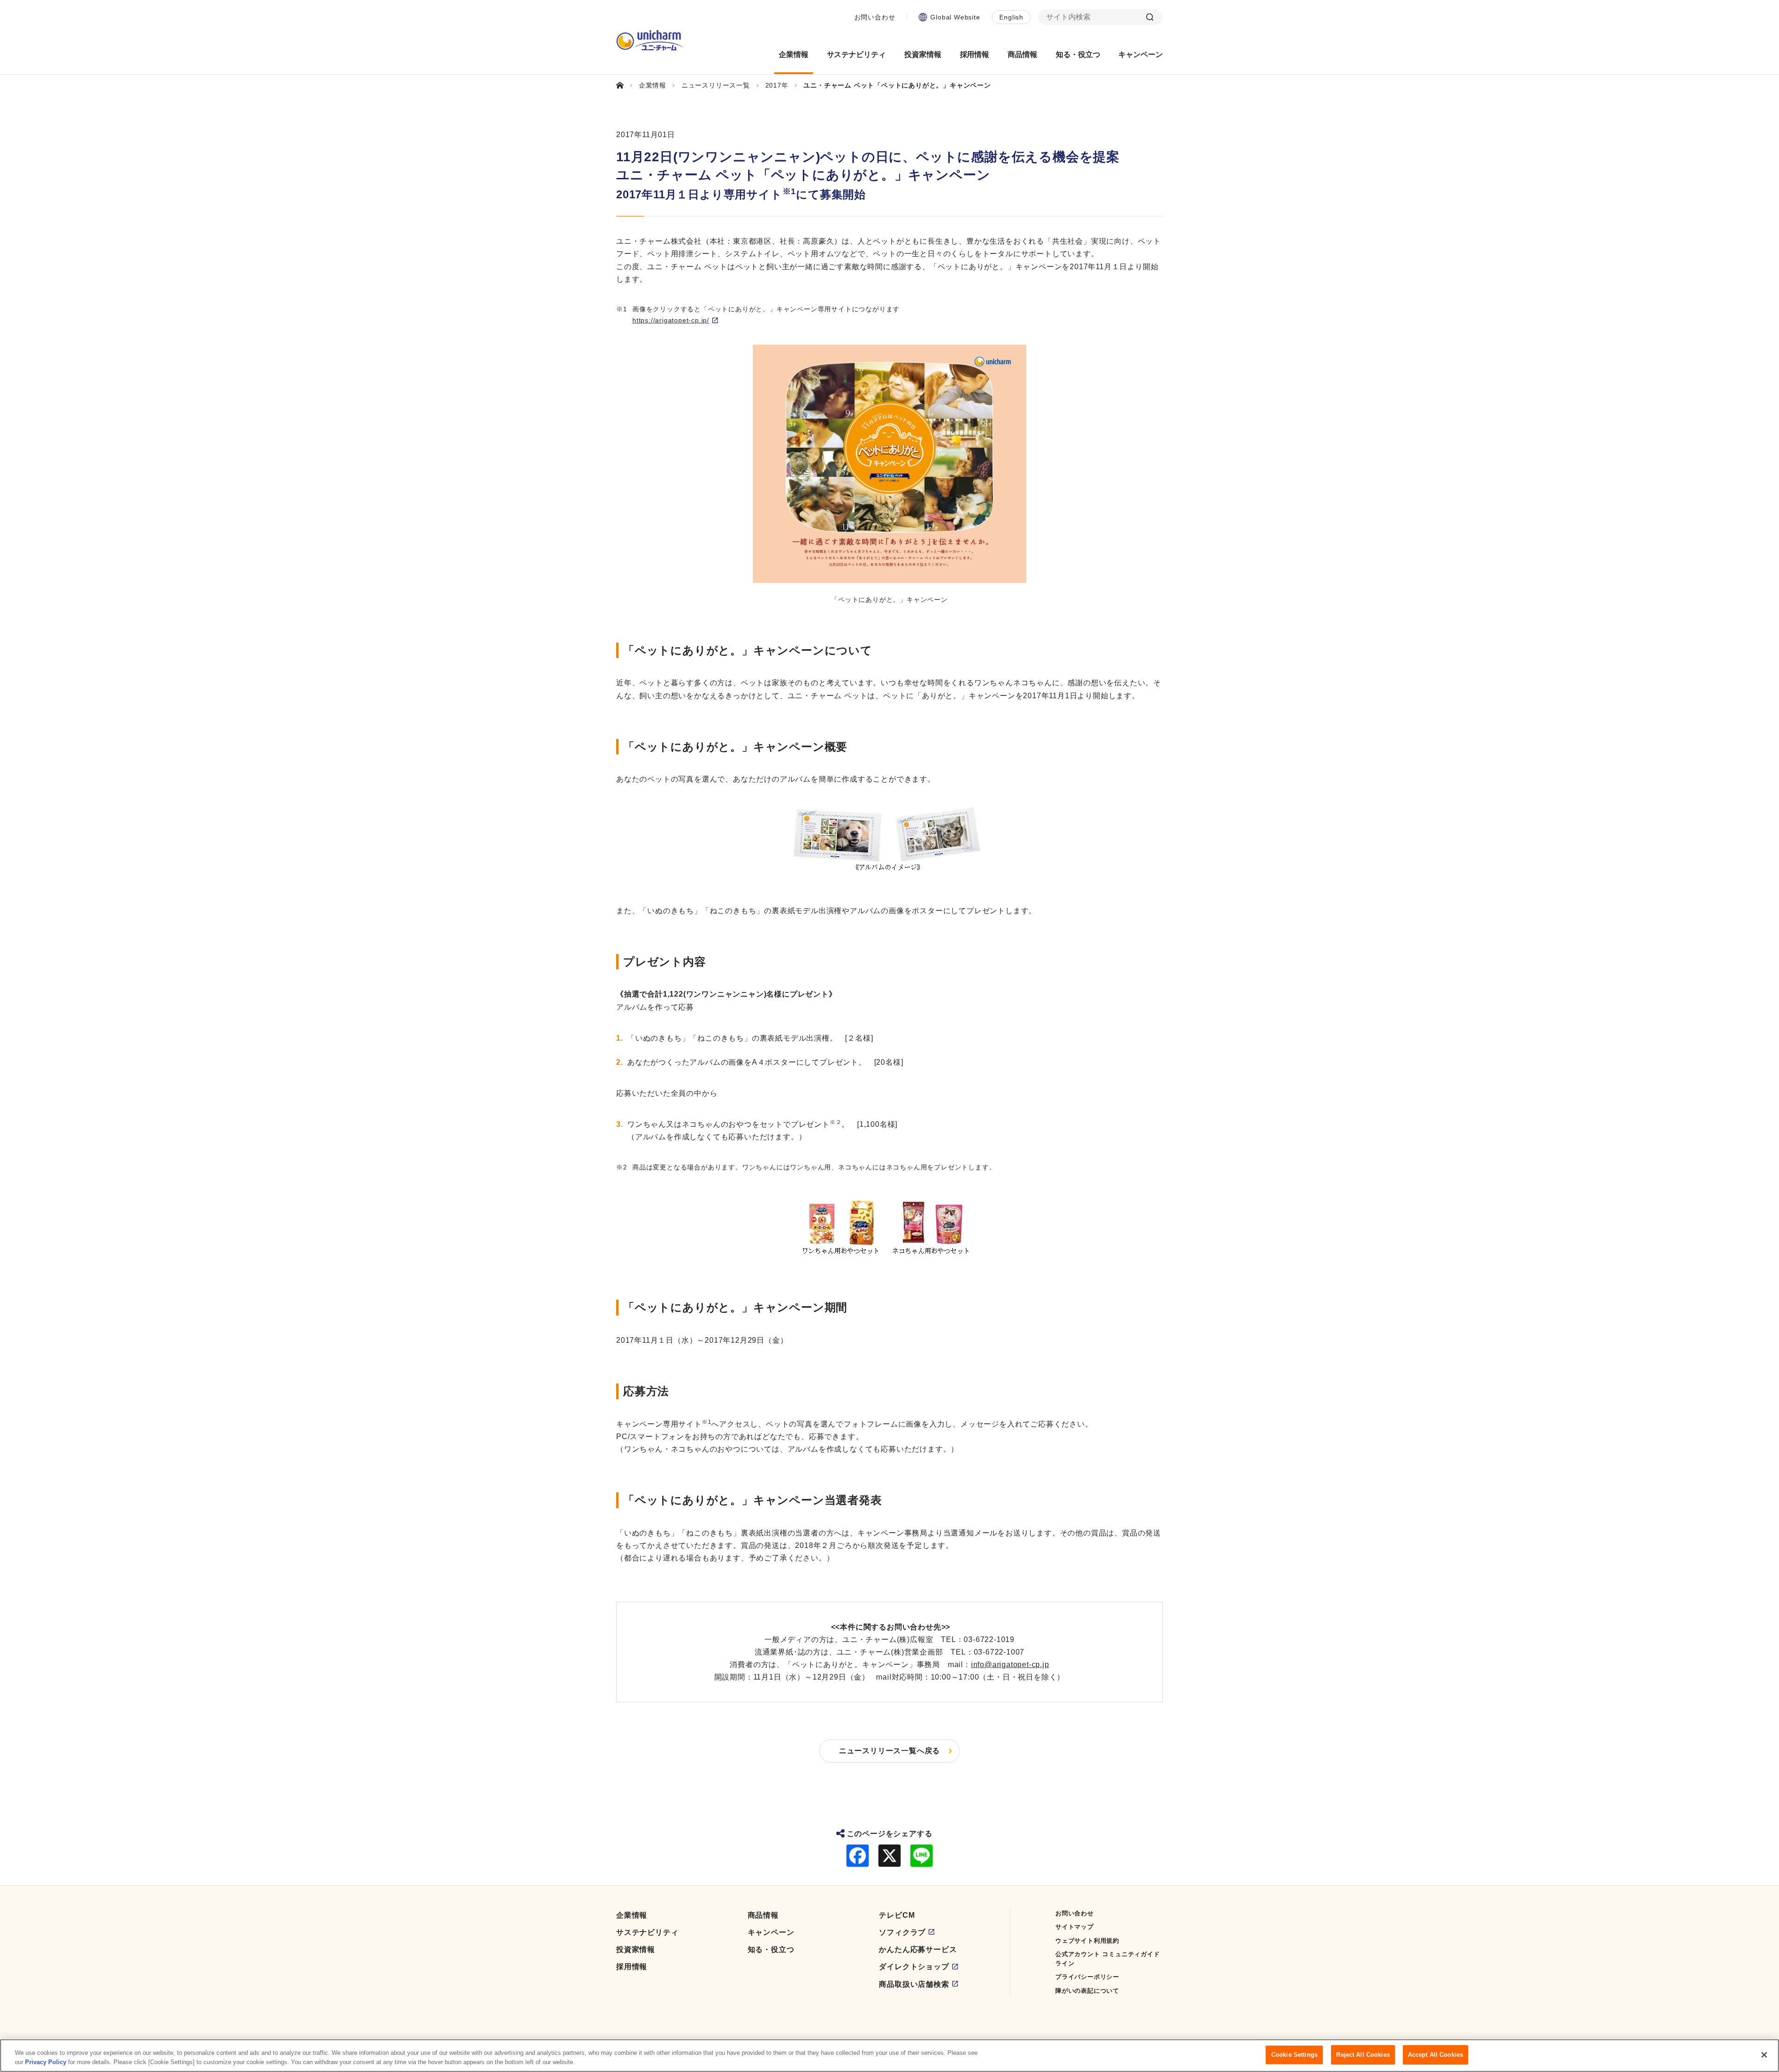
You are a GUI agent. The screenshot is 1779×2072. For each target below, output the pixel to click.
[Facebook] (858, 1856)
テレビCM (897, 1915)
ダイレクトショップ (914, 1967)
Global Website (955, 17)
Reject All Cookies (1363, 2055)
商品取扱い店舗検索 (914, 1984)
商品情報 (763, 1915)
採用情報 (632, 1967)
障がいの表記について (1087, 1991)
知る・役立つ (771, 1949)
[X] (889, 1856)
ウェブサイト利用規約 (1087, 1941)
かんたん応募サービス (918, 1949)
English (1011, 17)
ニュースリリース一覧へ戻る (889, 1751)
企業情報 (632, 1915)
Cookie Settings (1294, 2055)
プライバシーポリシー (1087, 1977)
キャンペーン (771, 1932)
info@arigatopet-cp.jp (1010, 1665)
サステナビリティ (647, 1932)
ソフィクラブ (902, 1932)
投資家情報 (636, 1949)
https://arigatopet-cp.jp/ (671, 320)
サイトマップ (1075, 1927)
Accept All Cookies (1435, 2055)
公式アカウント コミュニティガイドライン (1108, 1959)
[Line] (921, 1856)
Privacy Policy (46, 2062)
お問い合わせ (875, 17)
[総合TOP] (624, 85)
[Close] (1764, 2055)
